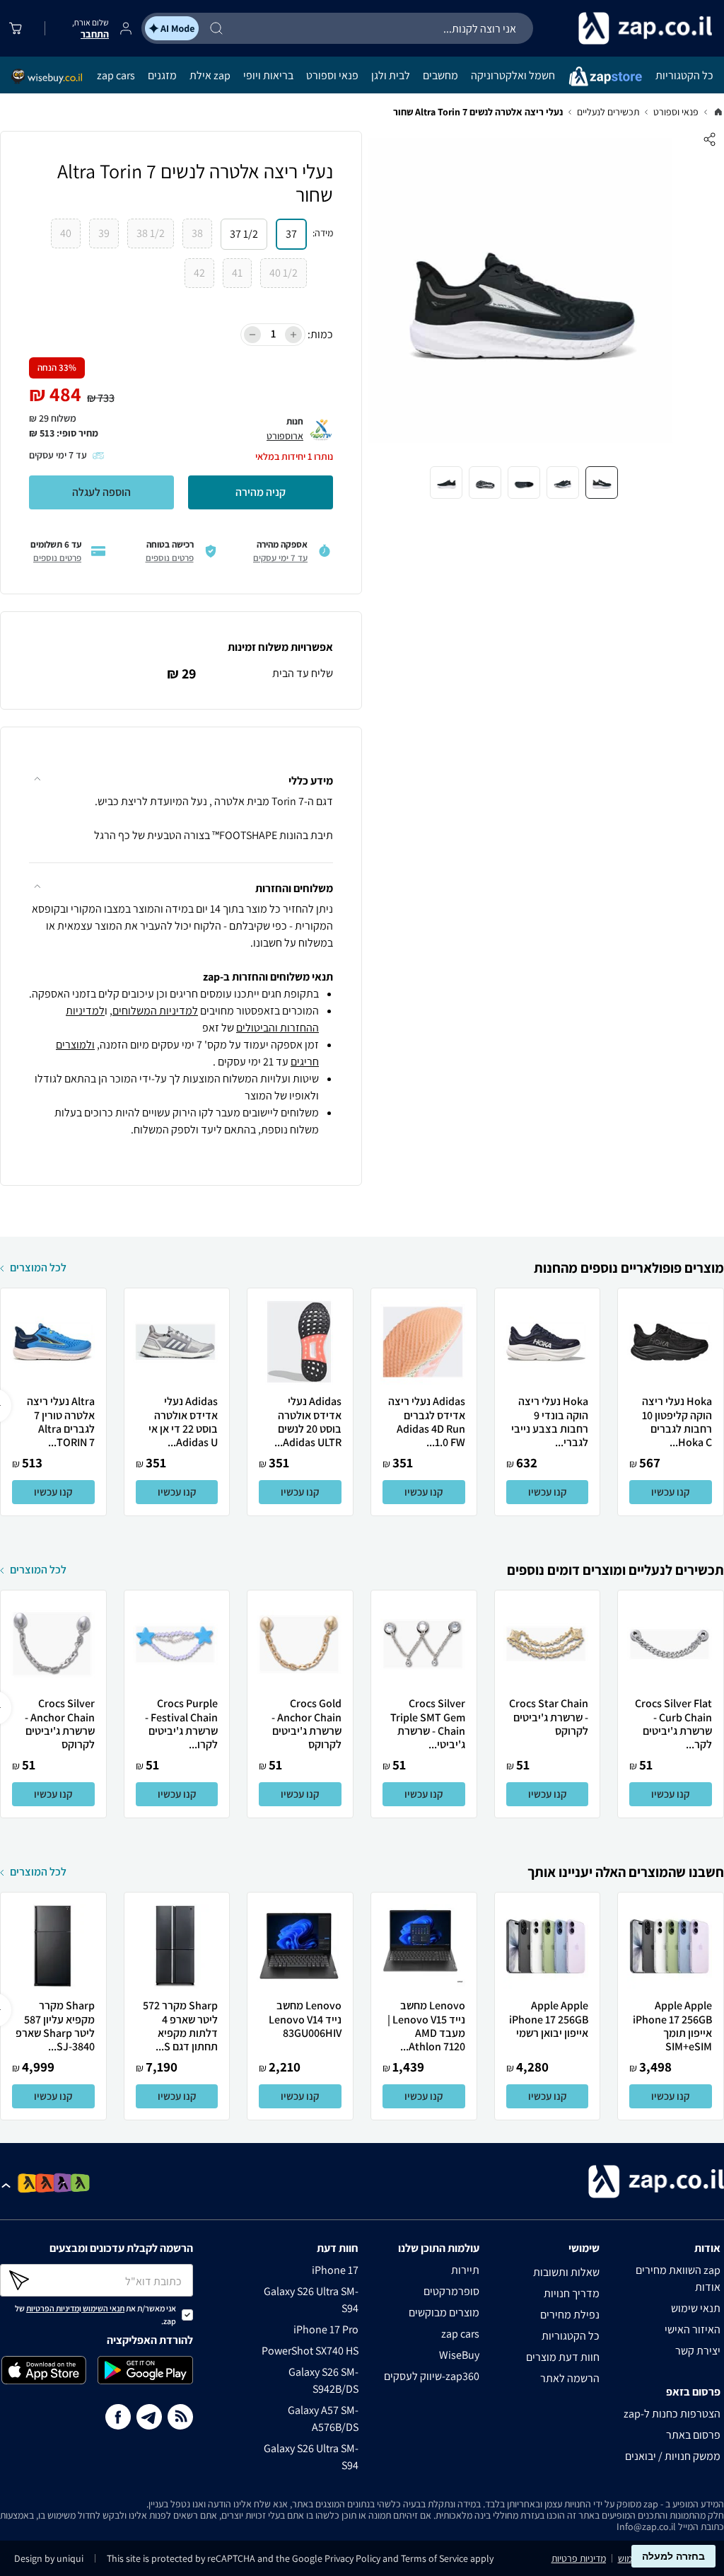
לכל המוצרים (38, 1267)
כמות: (320, 334)
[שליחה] (33, 2280)
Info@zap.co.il (646, 2526)
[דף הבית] (718, 112)
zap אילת (210, 75)
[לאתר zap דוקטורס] (80, 2183)
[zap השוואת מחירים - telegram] (149, 2419)
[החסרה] (252, 335)
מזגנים (162, 75)
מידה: (323, 233)
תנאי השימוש (104, 2308)
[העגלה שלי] (18, 28)
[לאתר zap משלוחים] (46, 2184)
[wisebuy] (47, 75)
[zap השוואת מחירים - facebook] (118, 2419)
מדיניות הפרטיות (53, 2308)
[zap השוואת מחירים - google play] (145, 2373)
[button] (181, 772)
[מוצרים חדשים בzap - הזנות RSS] (180, 2419)
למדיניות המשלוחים (155, 1011)
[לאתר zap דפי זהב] (28, 2184)
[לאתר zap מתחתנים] (63, 2183)
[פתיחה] (8, 2186)
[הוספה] (293, 335)
